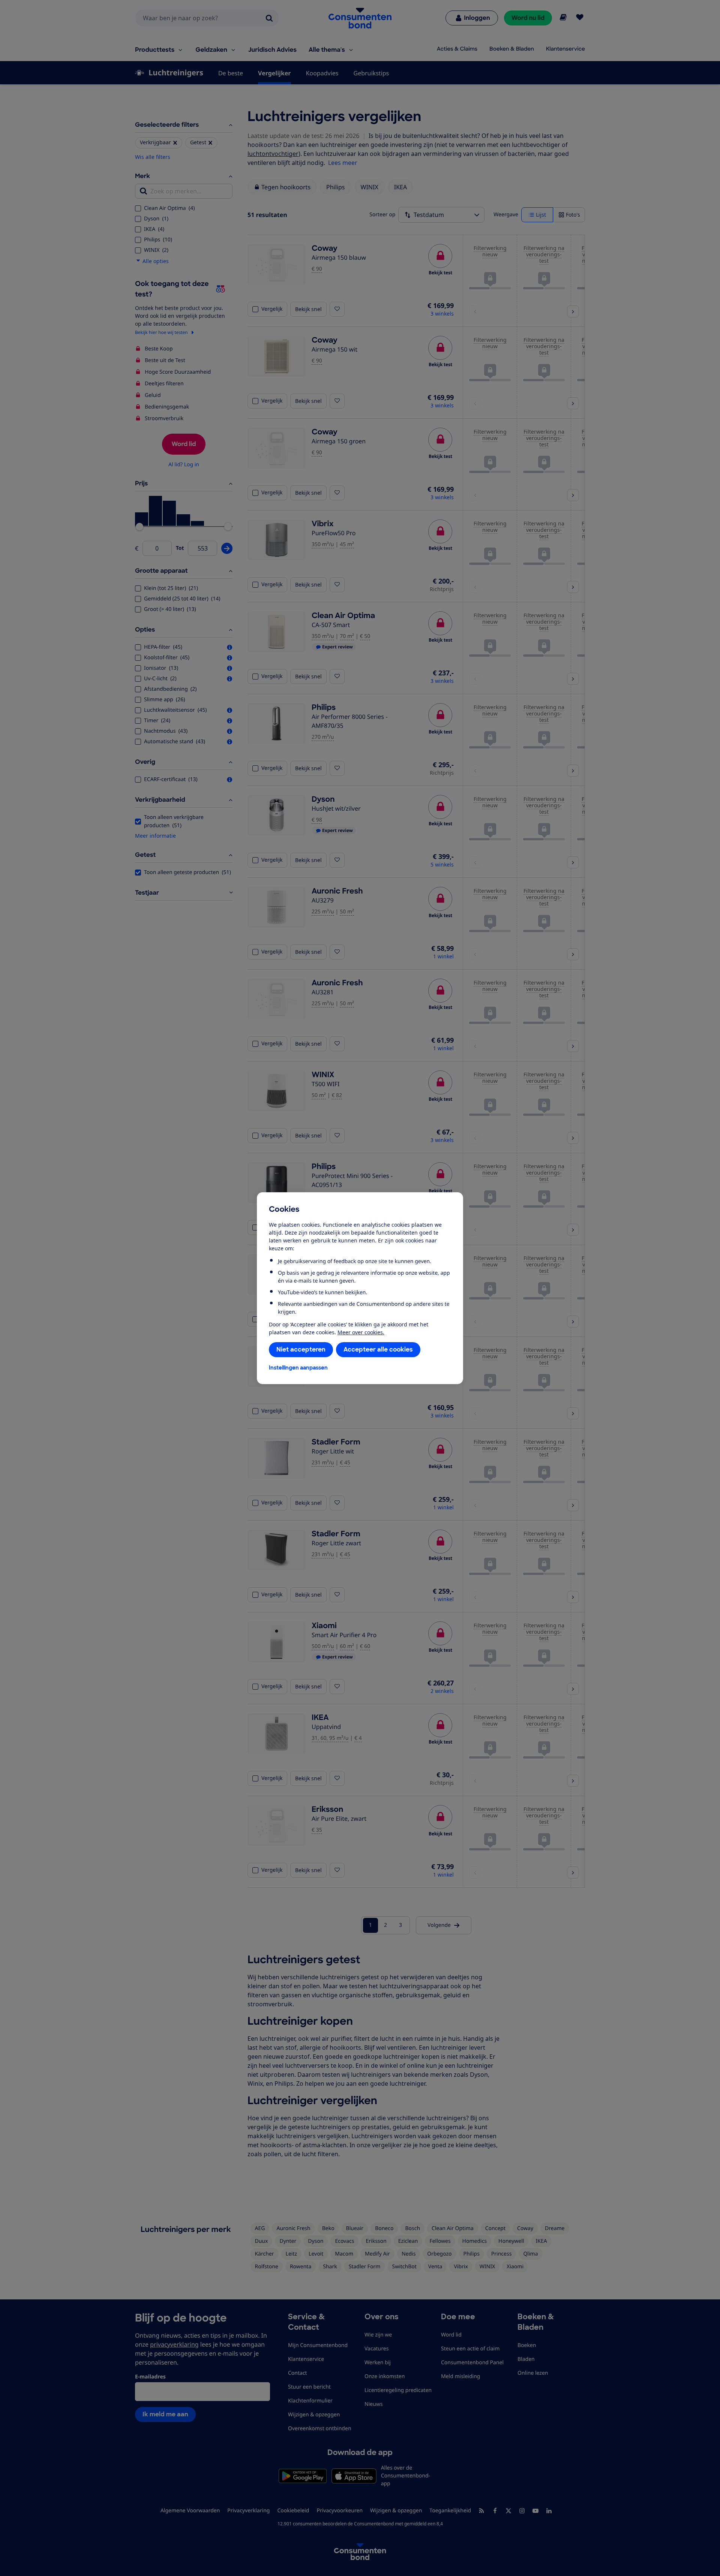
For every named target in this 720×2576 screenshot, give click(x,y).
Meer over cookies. (361, 1332)
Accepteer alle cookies (378, 1349)
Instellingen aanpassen (298, 1368)
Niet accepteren (301, 1349)
